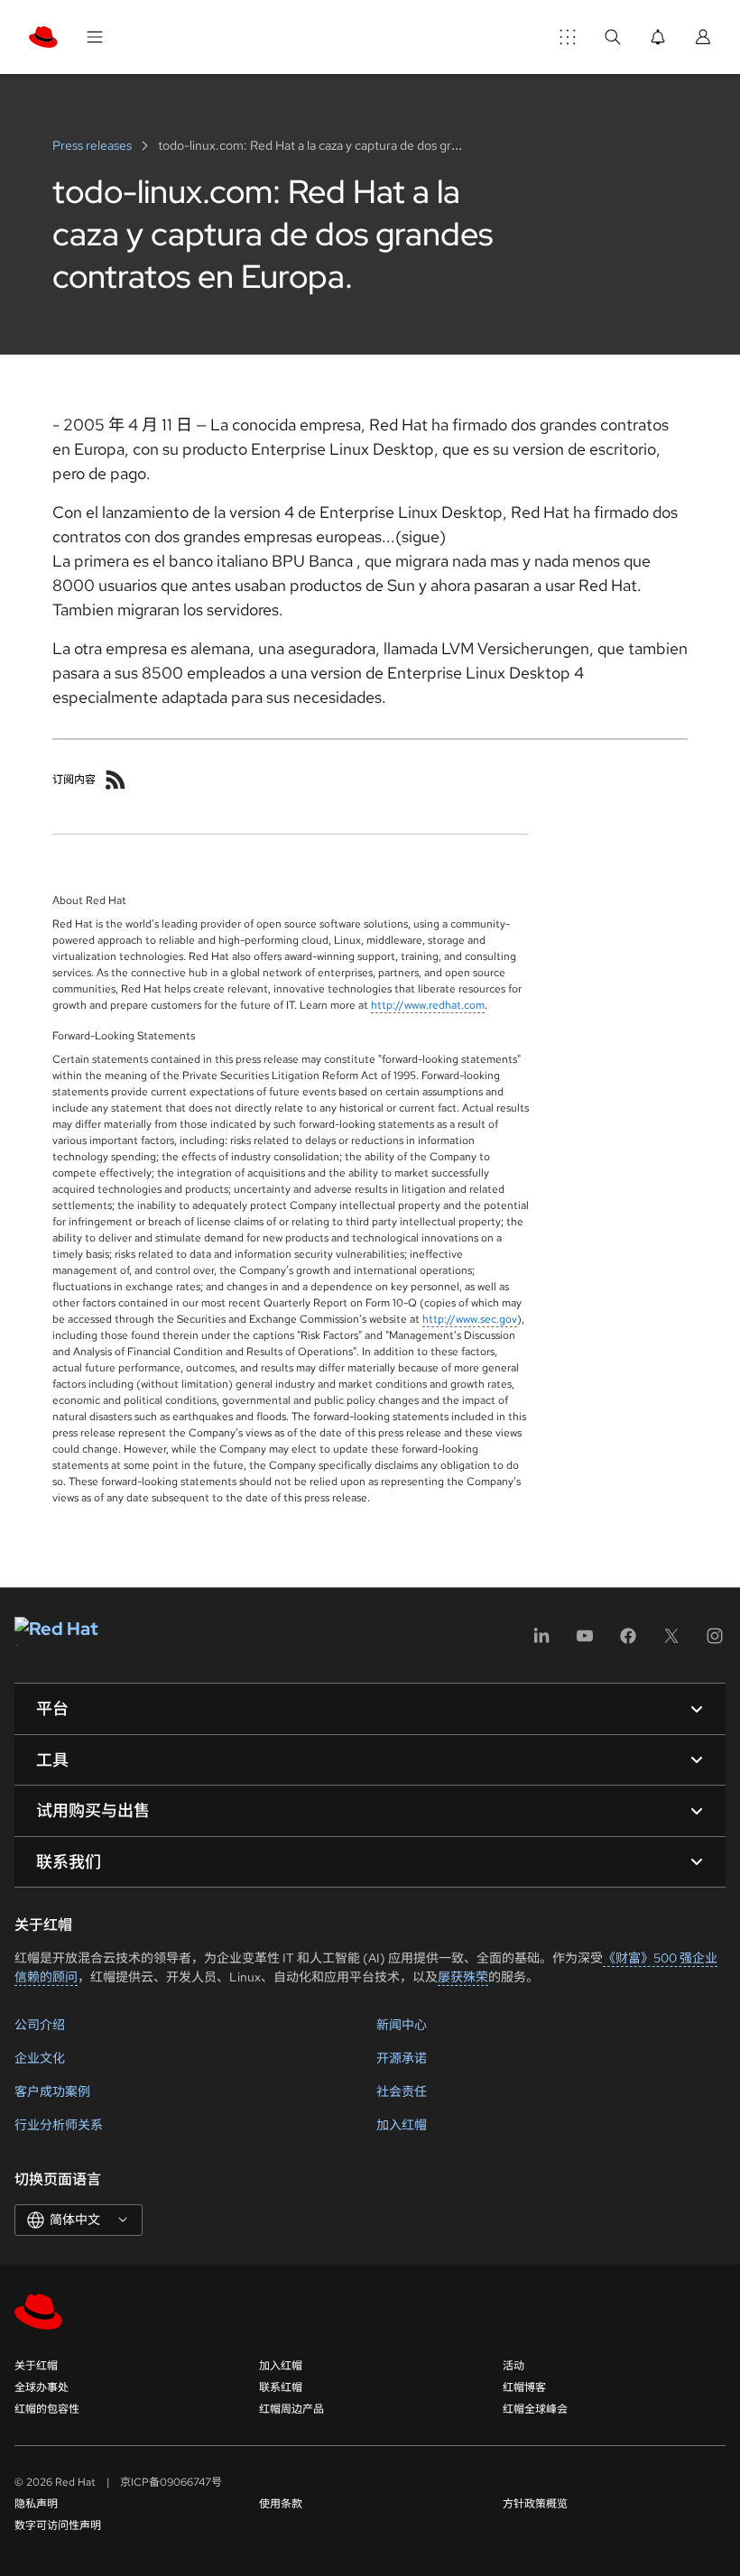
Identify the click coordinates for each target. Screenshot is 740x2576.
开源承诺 (402, 2058)
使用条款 (281, 2504)
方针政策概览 (535, 2504)
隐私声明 (36, 2504)
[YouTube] (585, 1642)
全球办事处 (42, 2387)
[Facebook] (628, 1642)
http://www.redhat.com (428, 1005)
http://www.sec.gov (470, 1319)
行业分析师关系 (59, 2125)
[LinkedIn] (541, 1642)
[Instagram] (715, 1642)
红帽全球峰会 (535, 2409)
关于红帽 (36, 2366)
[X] (671, 1642)
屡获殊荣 (463, 1977)
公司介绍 (40, 2025)
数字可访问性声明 (58, 2525)
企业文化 (40, 2058)
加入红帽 (402, 2125)
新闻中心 (402, 2025)
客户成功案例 (52, 2091)
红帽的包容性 (47, 2409)
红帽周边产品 (291, 2409)
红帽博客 (524, 2387)
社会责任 (402, 2091)
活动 (513, 2366)
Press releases (93, 145)
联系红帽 (281, 2387)
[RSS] (116, 780)
